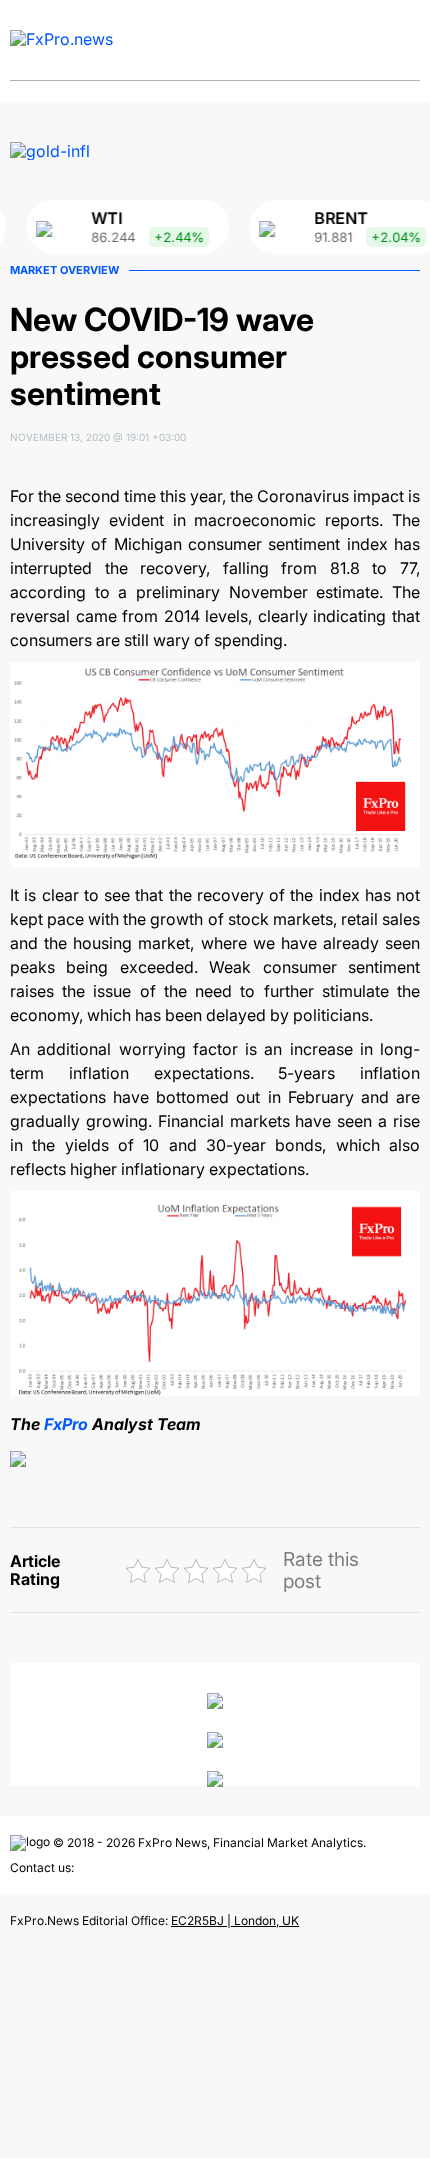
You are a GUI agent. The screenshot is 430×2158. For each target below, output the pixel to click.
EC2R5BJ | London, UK (235, 1920)
